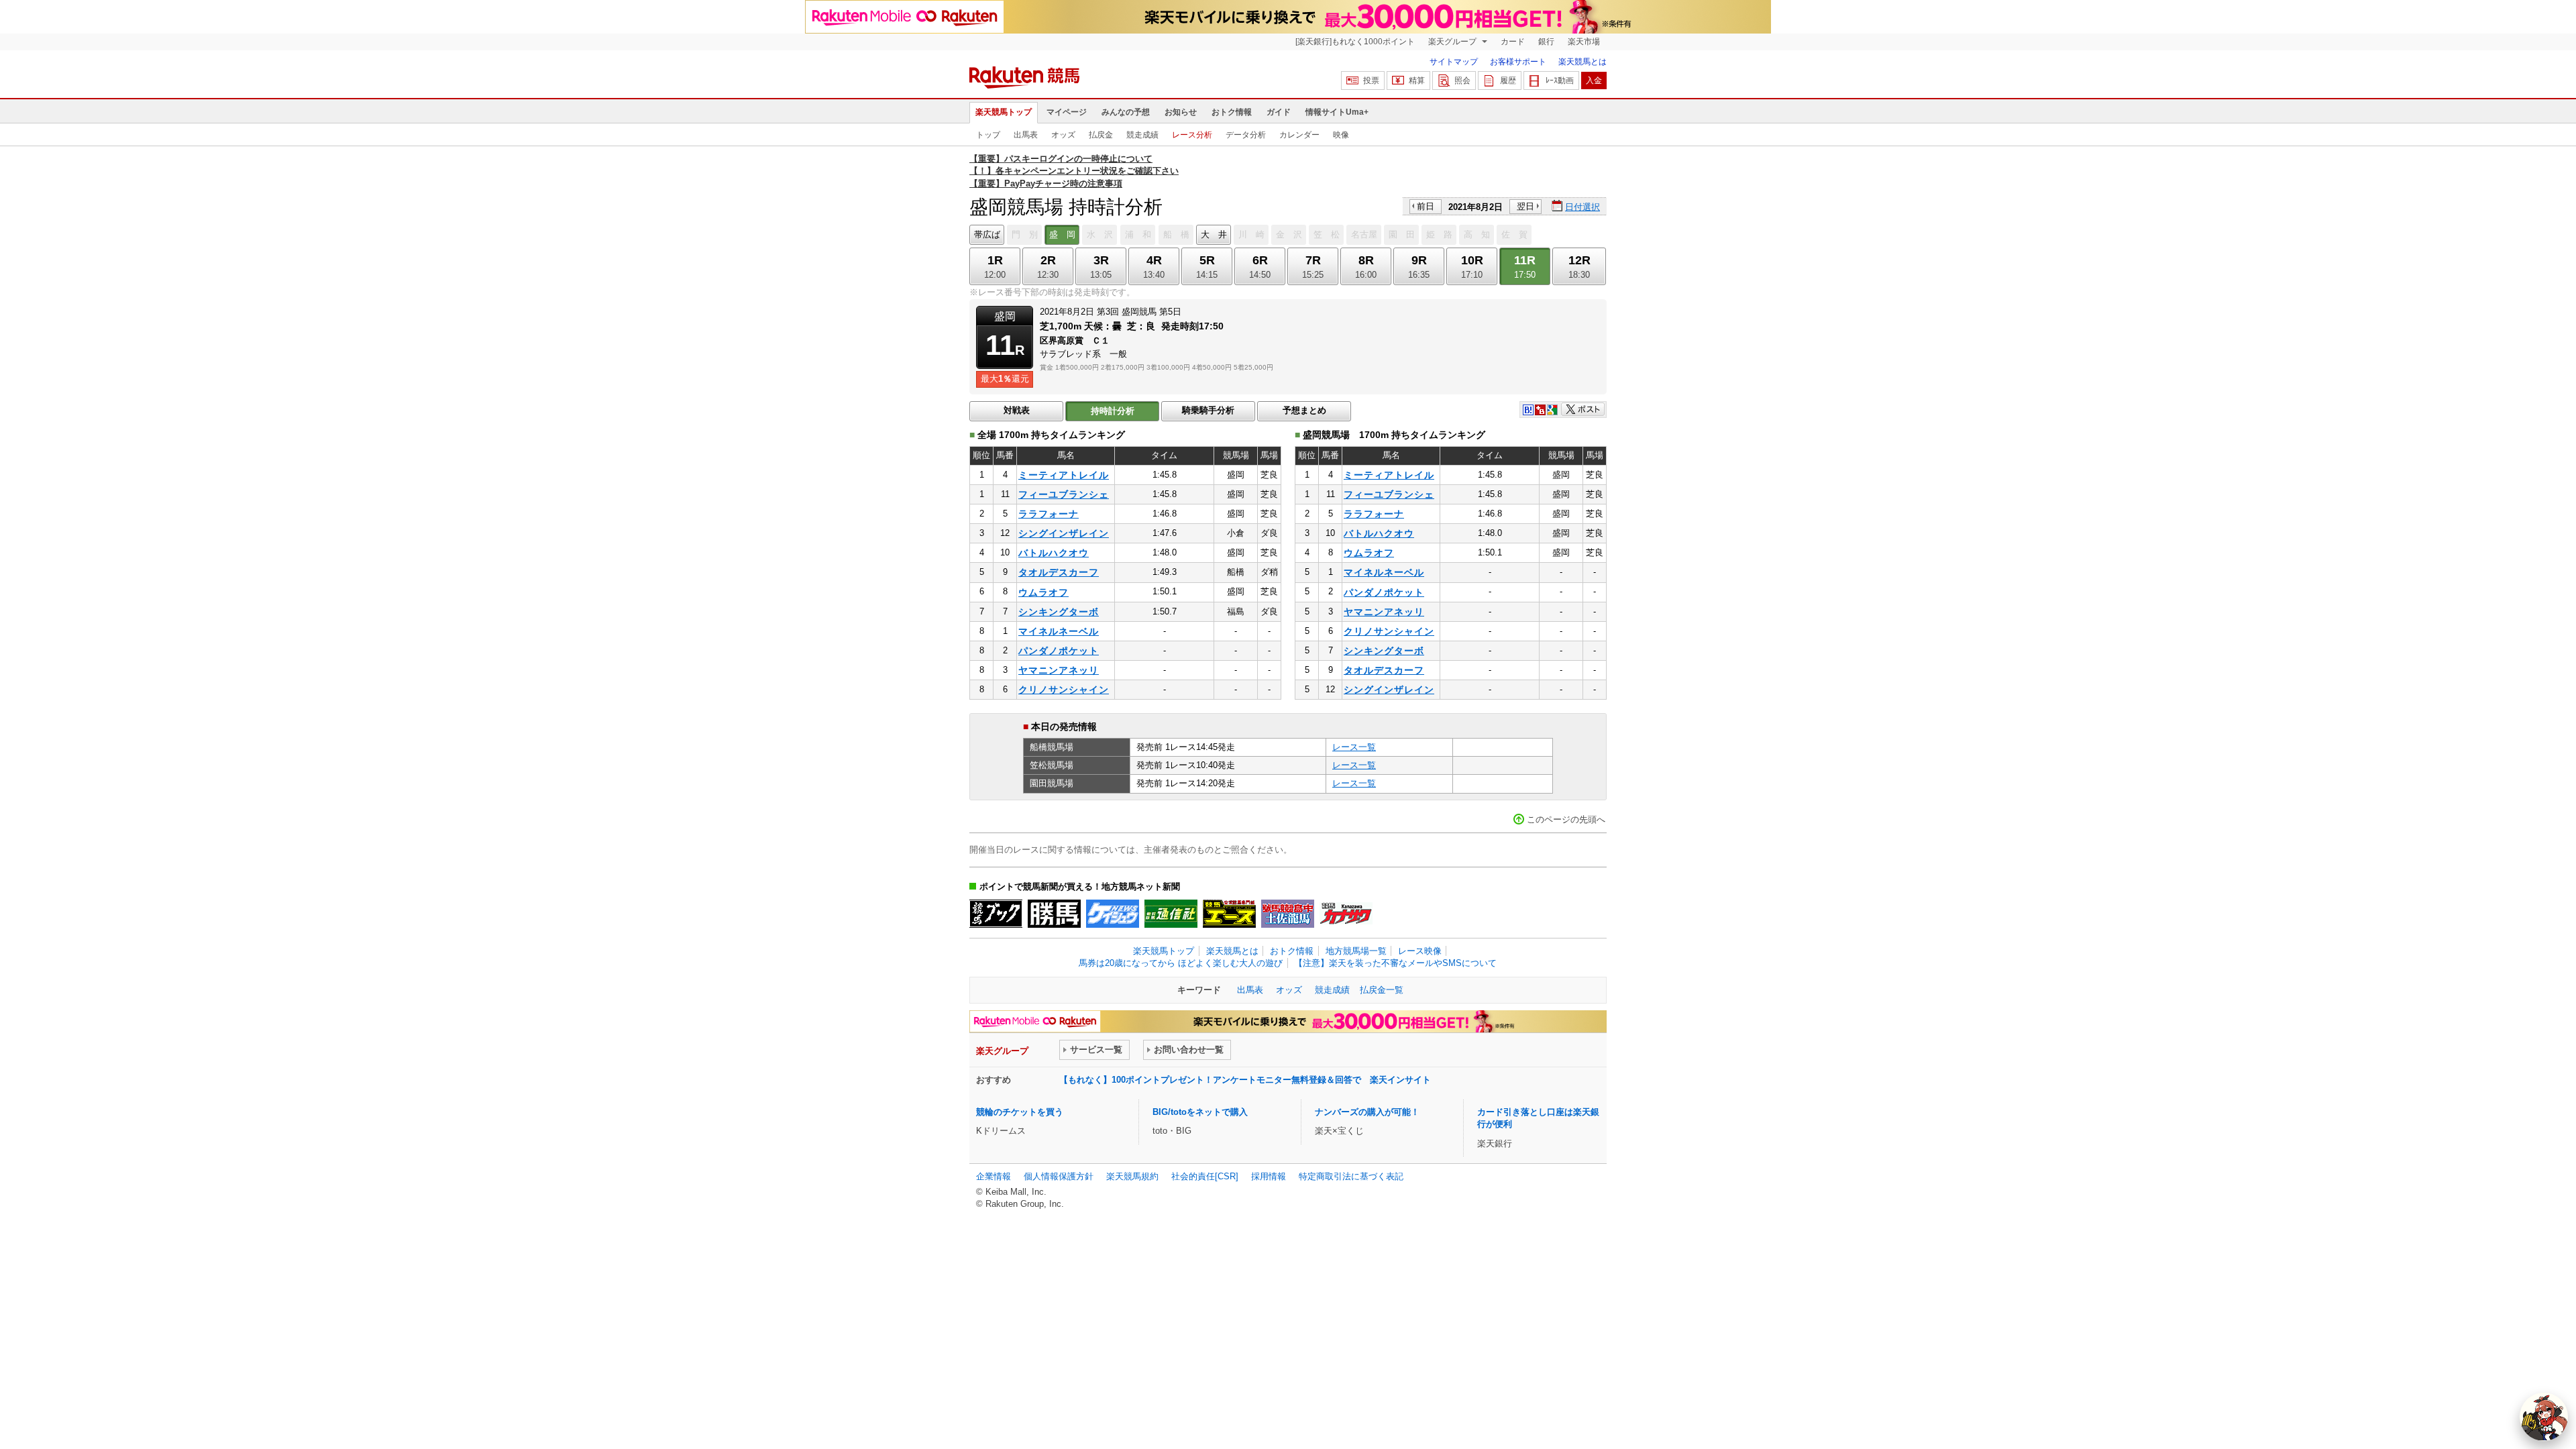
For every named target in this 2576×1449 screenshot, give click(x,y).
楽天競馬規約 (1132, 1176)
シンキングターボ (1059, 612)
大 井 (1214, 234)
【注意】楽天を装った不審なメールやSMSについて (1395, 963)
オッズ (1063, 135)
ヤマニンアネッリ (1059, 670)
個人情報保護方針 (1059, 1176)
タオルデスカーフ (1059, 572)
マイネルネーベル (1059, 631)
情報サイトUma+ (1337, 112)
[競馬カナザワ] (1346, 914)
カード (1513, 42)
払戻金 (1101, 135)
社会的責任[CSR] (1205, 1176)
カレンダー (1299, 135)
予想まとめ (1304, 410)
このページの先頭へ (1566, 819)
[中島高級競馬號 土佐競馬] (1288, 914)
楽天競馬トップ (1004, 112)
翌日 (1525, 206)
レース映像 (1420, 951)
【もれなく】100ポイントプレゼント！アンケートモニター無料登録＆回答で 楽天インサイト (1245, 1080)
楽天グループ (1453, 42)
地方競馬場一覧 (1356, 951)
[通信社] (1171, 914)
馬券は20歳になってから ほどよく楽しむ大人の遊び (1181, 963)
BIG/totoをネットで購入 (1200, 1112)
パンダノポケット (1059, 651)
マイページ (1067, 112)
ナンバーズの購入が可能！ (1367, 1112)
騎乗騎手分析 (1208, 410)
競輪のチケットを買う (1020, 1112)
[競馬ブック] (996, 914)
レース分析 (1192, 135)
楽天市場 (1584, 42)
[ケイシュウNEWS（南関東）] (1113, 914)
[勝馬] (1054, 914)
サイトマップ (1454, 62)
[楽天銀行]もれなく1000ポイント (1355, 42)
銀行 (1546, 42)
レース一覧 (1354, 747)
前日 (1426, 206)
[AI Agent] (2544, 1417)
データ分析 (1246, 135)
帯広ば (987, 234)
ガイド (1279, 112)
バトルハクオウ (1054, 553)
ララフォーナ (1049, 514)
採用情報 (1269, 1176)
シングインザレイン (1064, 533)
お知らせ (1181, 112)
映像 (1341, 135)
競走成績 (1142, 135)
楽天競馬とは (1582, 62)
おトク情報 (1232, 112)
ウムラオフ (1043, 592)
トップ (988, 135)
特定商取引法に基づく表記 (1351, 1176)
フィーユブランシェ (1064, 494)
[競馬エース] (1229, 914)
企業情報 (994, 1176)
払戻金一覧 (1382, 990)
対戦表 (1017, 410)
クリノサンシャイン (1064, 690)
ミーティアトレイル (1064, 475)
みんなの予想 (1126, 112)
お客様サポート (1518, 62)
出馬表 (1026, 135)
